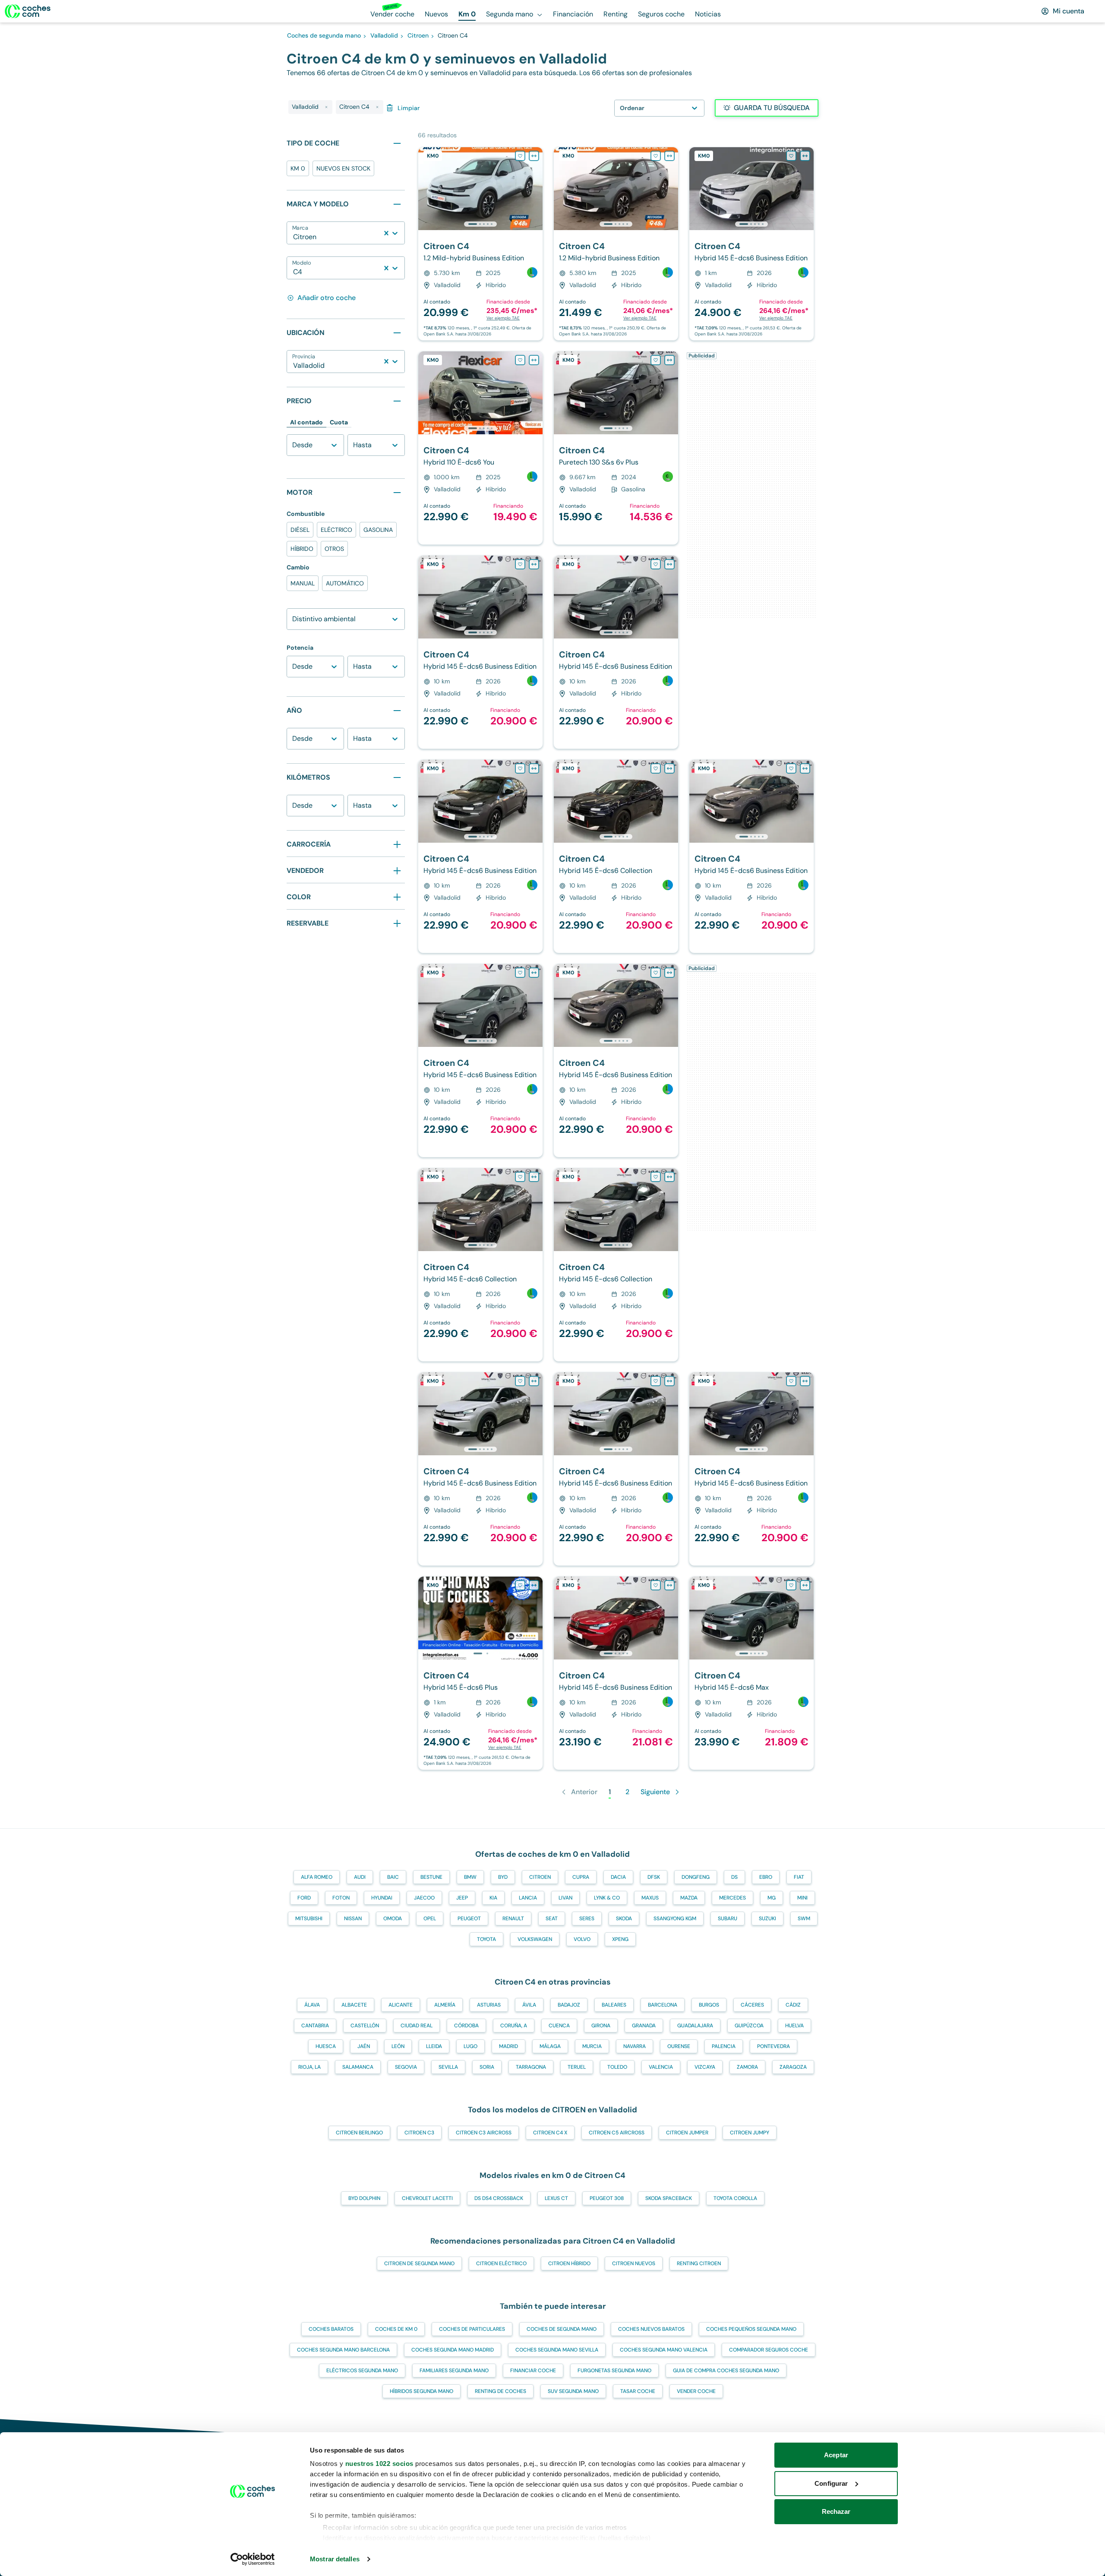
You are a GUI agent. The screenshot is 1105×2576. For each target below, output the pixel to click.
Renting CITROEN (699, 2263)
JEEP (462, 1898)
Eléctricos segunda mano (362, 2371)
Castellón (365, 2026)
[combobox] (294, 237)
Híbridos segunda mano (421, 2391)
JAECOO (424, 1898)
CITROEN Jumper (687, 2133)
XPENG (620, 1939)
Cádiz (793, 2005)
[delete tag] (326, 107)
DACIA (618, 1877)
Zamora (747, 2067)
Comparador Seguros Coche (769, 2350)
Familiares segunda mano (454, 2371)
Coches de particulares (472, 2329)
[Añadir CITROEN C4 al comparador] (534, 156)
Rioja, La (309, 2067)
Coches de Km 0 (396, 2329)
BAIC (393, 1877)
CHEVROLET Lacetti (427, 2198)
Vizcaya (705, 2067)
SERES (587, 1919)
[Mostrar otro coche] (480, 224)
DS (734, 1877)
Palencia (724, 2046)
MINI (802, 1898)
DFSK (654, 1877)
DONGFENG (696, 1877)
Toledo (617, 2067)
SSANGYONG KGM (675, 1919)
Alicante (401, 2005)
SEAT (552, 1919)
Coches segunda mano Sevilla (557, 2350)
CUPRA (581, 1877)
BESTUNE (431, 1877)
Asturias (489, 2005)
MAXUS (650, 1898)
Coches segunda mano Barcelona (343, 2350)
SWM (804, 1919)
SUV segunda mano (573, 2391)
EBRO (766, 1877)
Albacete (354, 2005)
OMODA (393, 1919)
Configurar (831, 2483)
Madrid (508, 2046)
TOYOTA (486, 1939)
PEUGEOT (469, 1919)
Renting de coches (500, 2391)
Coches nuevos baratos (651, 2329)
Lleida (434, 2046)
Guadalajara (695, 2026)
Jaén (364, 2046)
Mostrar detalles (335, 2559)
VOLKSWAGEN (535, 1939)
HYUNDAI (382, 1898)
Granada (644, 2026)
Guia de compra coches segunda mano (726, 2371)
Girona (601, 2026)
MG (772, 1898)
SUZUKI (767, 1919)
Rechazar (836, 2511)
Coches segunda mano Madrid (453, 2350)
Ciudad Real (417, 2026)
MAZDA (689, 1898)
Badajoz (569, 2005)
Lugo (470, 2046)
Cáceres (752, 2005)
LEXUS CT (556, 2198)
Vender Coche (696, 2391)
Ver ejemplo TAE (503, 318)
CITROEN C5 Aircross (617, 2133)
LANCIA (528, 1898)
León (398, 2046)
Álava (312, 2005)
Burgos (709, 2005)
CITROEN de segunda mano (419, 2263)
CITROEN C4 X (550, 2133)
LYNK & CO (607, 1898)
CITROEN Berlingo (359, 2133)
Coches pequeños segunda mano (751, 2329)
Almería (445, 2005)
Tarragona (531, 2067)
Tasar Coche (638, 2391)
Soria (487, 2067)
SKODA (624, 1919)
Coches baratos (331, 2329)
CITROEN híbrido (569, 2263)
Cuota (339, 422)
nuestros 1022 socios (379, 2464)
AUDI (360, 1877)
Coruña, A (514, 2026)
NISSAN (353, 1919)
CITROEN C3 (419, 2133)
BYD (503, 1877)
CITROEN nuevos (634, 2263)
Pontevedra (773, 2046)
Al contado (306, 422)
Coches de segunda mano (562, 2329)
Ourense (679, 2046)
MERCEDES (732, 1898)
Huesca (326, 2046)
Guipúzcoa (749, 2026)
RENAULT (513, 1919)
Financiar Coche (533, 2371)
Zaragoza (793, 2067)
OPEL (430, 1919)
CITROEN (540, 1877)
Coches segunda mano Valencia (664, 2350)
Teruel (577, 2067)
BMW (470, 1877)
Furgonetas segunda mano (614, 2371)
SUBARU (728, 1919)
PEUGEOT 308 (607, 2198)
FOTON (341, 1898)
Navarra (635, 2046)
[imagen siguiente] (536, 189)
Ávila (529, 2005)
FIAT (799, 1877)
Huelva (794, 2026)
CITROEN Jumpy (750, 2133)
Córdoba (466, 2026)
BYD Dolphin (364, 2198)
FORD (304, 1898)
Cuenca (559, 2026)
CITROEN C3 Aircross (484, 2133)
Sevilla (448, 2067)
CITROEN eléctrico (501, 2263)
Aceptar (836, 2455)
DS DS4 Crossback (499, 2198)
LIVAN (565, 1898)
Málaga (550, 2046)
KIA (493, 1898)
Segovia (406, 2067)
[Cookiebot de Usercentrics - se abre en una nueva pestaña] (253, 2559)
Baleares (614, 2005)
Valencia (661, 2067)
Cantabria (315, 2026)
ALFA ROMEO (317, 1877)
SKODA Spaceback (669, 2198)
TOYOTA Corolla (735, 2198)
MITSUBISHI (309, 1919)
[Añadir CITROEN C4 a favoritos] (520, 156)
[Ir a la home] (28, 11)
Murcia (592, 2046)
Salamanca (358, 2067)
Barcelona (663, 2005)
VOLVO (582, 1939)
